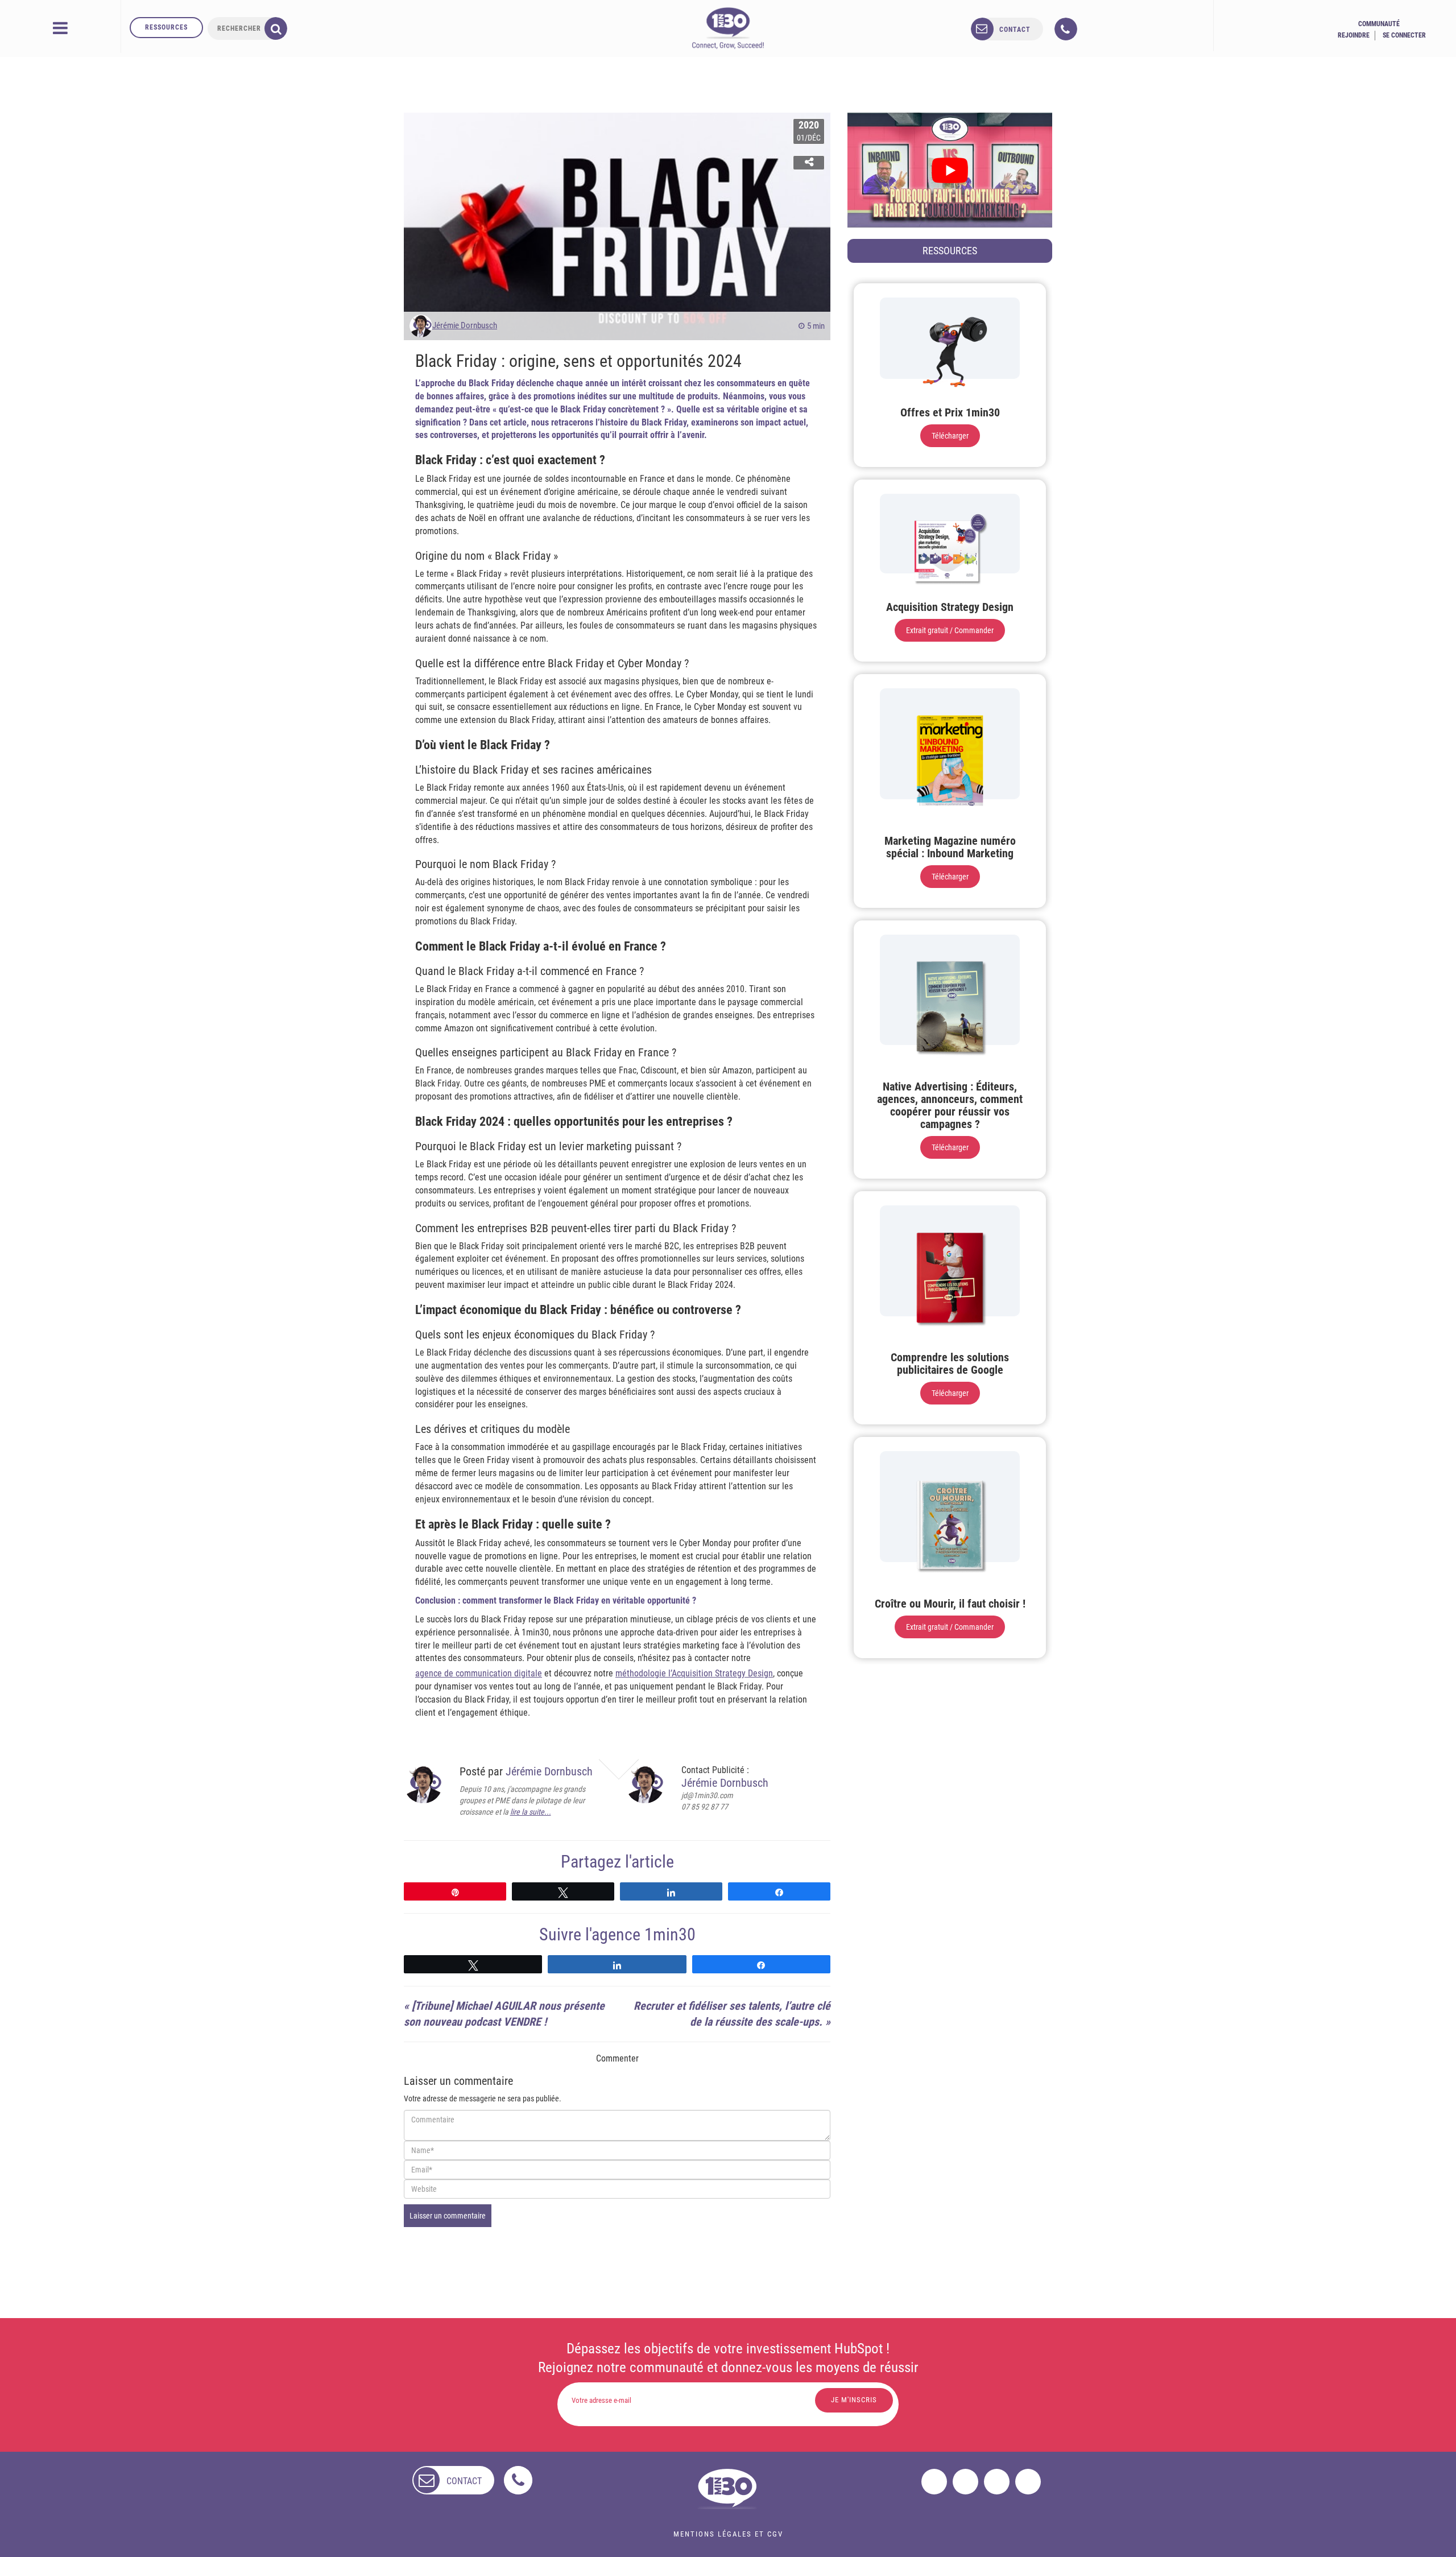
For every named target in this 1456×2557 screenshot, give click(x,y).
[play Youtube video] (950, 170)
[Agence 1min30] (728, 28)
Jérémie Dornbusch (465, 325)
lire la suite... (531, 1812)
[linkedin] (997, 2482)
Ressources (166, 27)
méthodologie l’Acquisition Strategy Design (694, 1673)
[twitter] (965, 2482)
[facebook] (934, 2482)
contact (1015, 30)
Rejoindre (1354, 35)
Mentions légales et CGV (728, 2534)
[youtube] (1028, 2482)
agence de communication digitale (479, 1673)
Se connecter (1404, 35)
